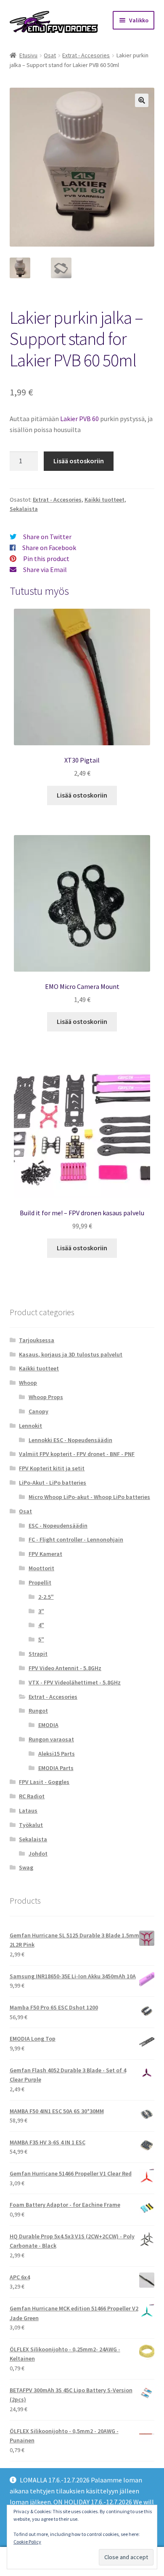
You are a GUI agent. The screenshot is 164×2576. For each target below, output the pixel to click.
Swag (26, 1867)
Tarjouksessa (37, 1340)
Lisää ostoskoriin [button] (82, 795)
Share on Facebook (49, 548)
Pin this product (46, 559)
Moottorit (41, 1568)
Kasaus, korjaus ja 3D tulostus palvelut (71, 1354)
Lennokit (30, 1426)
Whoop (28, 1383)
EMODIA (48, 1725)
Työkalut (31, 1825)
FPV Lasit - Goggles (44, 1782)
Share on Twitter (47, 537)
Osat (50, 55)
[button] (142, 100)
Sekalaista (24, 509)
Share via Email (45, 569)
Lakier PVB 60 (79, 419)
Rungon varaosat (51, 1739)
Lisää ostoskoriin (79, 461)
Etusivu (28, 55)
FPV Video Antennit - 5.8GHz (65, 1668)
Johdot (38, 1853)
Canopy (38, 1411)
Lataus (28, 1810)
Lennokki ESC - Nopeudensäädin (70, 1440)
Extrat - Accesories (86, 55)
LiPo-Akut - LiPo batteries (53, 1483)
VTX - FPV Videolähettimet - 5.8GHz (75, 1682)
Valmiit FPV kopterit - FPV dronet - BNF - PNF (77, 1454)
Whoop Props (46, 1397)
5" (41, 1639)
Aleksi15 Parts (57, 1754)
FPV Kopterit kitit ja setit (52, 1468)
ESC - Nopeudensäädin (58, 1526)
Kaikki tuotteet (104, 500)
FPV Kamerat (45, 1554)
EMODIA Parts (56, 1768)
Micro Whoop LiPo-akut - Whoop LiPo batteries (89, 1497)
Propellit (40, 1582)
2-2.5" (46, 1597)
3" (41, 1611)
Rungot (38, 1711)
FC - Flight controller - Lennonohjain (76, 1539)
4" (41, 1625)
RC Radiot (32, 1796)
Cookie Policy (27, 2542)
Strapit (38, 1654)
